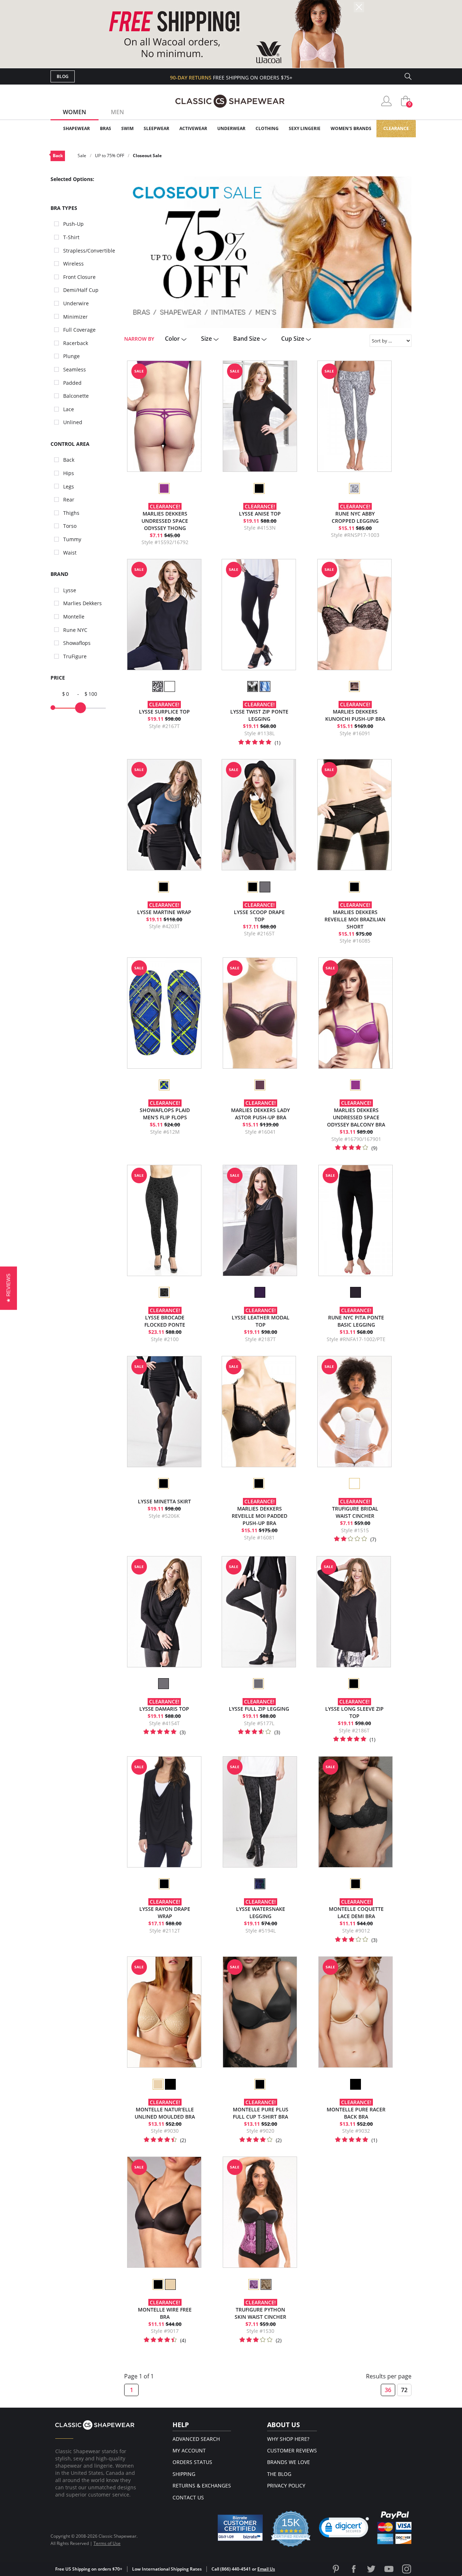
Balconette (76, 396)
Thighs (71, 513)
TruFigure (75, 656)
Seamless (75, 369)
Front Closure (79, 277)
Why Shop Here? (288, 2439)
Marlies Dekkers (82, 603)
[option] (164, 488)
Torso (70, 526)
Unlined (73, 422)
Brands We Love (289, 2462)
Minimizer (75, 317)
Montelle (74, 617)
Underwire (76, 303)
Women (75, 112)
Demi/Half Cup (81, 290)
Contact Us (188, 2497)
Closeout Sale (147, 156)
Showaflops (77, 643)
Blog (63, 76)
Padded (72, 383)
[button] (344, 2529)
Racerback (76, 343)
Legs (69, 486)
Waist (70, 553)
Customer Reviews (292, 2450)
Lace (69, 409)
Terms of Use (107, 2543)
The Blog (279, 2474)
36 (388, 2390)
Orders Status (192, 2462)
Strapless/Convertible (89, 251)
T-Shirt (71, 237)
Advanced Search (196, 2439)
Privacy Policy (286, 2485)
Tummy (72, 539)
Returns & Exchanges (202, 2485)
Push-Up (73, 224)
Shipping (184, 2474)
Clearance (396, 128)
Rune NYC (75, 630)
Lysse (70, 590)
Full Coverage (79, 330)
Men (117, 112)
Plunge (71, 356)
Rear (69, 499)
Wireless (73, 264)
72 (404, 2390)
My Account (189, 2450)
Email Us (266, 2569)
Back (58, 156)
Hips (69, 473)
